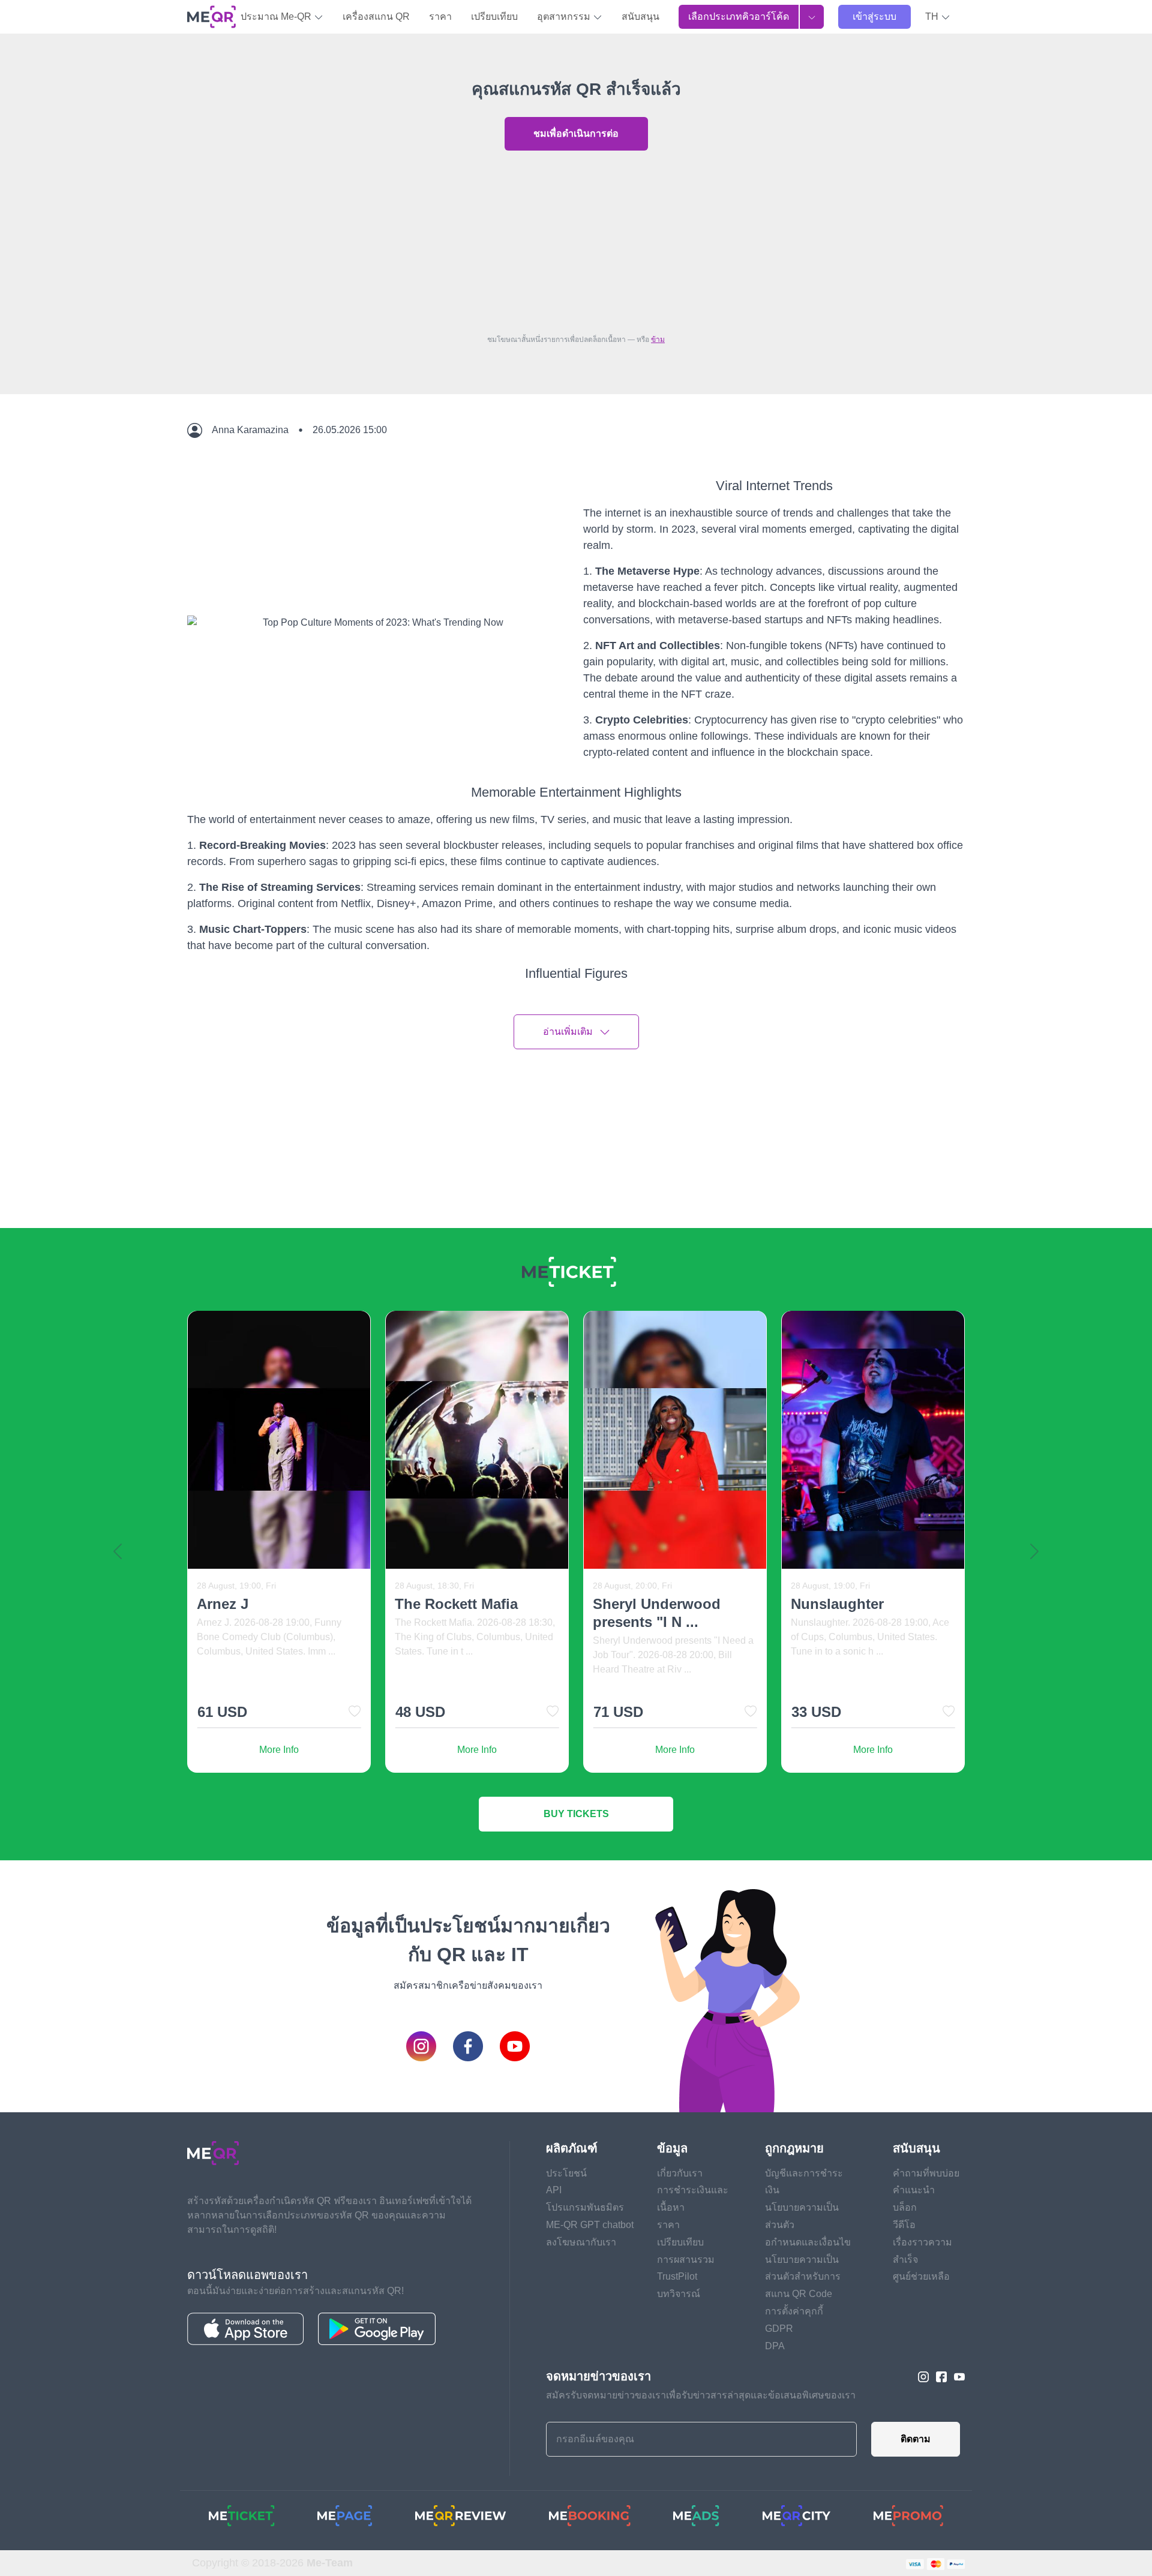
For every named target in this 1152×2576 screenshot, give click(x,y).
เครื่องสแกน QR (376, 16)
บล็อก (905, 2207)
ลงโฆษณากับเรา (581, 2242)
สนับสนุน (640, 16)
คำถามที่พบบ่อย (926, 2173)
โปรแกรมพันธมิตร (585, 2207)
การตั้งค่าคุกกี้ (794, 2311)
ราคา (440, 16)
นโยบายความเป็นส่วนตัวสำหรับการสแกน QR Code (803, 2277)
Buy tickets (576, 1814)
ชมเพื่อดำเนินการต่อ (576, 133)
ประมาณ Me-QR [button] (277, 16)
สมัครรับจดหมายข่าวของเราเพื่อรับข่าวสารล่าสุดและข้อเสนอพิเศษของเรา (701, 2395)
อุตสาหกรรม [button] (565, 16)
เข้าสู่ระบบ (874, 16)
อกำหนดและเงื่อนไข (808, 2242)
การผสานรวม (686, 2260)
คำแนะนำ (914, 2190)
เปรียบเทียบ (494, 16)
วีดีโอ (904, 2225)
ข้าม (658, 340)
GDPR (779, 2329)
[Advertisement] (576, 239)
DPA (775, 2346)
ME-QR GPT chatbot (590, 2225)
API (554, 2190)
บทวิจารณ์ (679, 2294)
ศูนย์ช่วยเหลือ (921, 2276)
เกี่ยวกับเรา (680, 2173)
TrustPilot (677, 2276)
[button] (938, 17)
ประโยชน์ (566, 2173)
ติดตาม (916, 2439)
